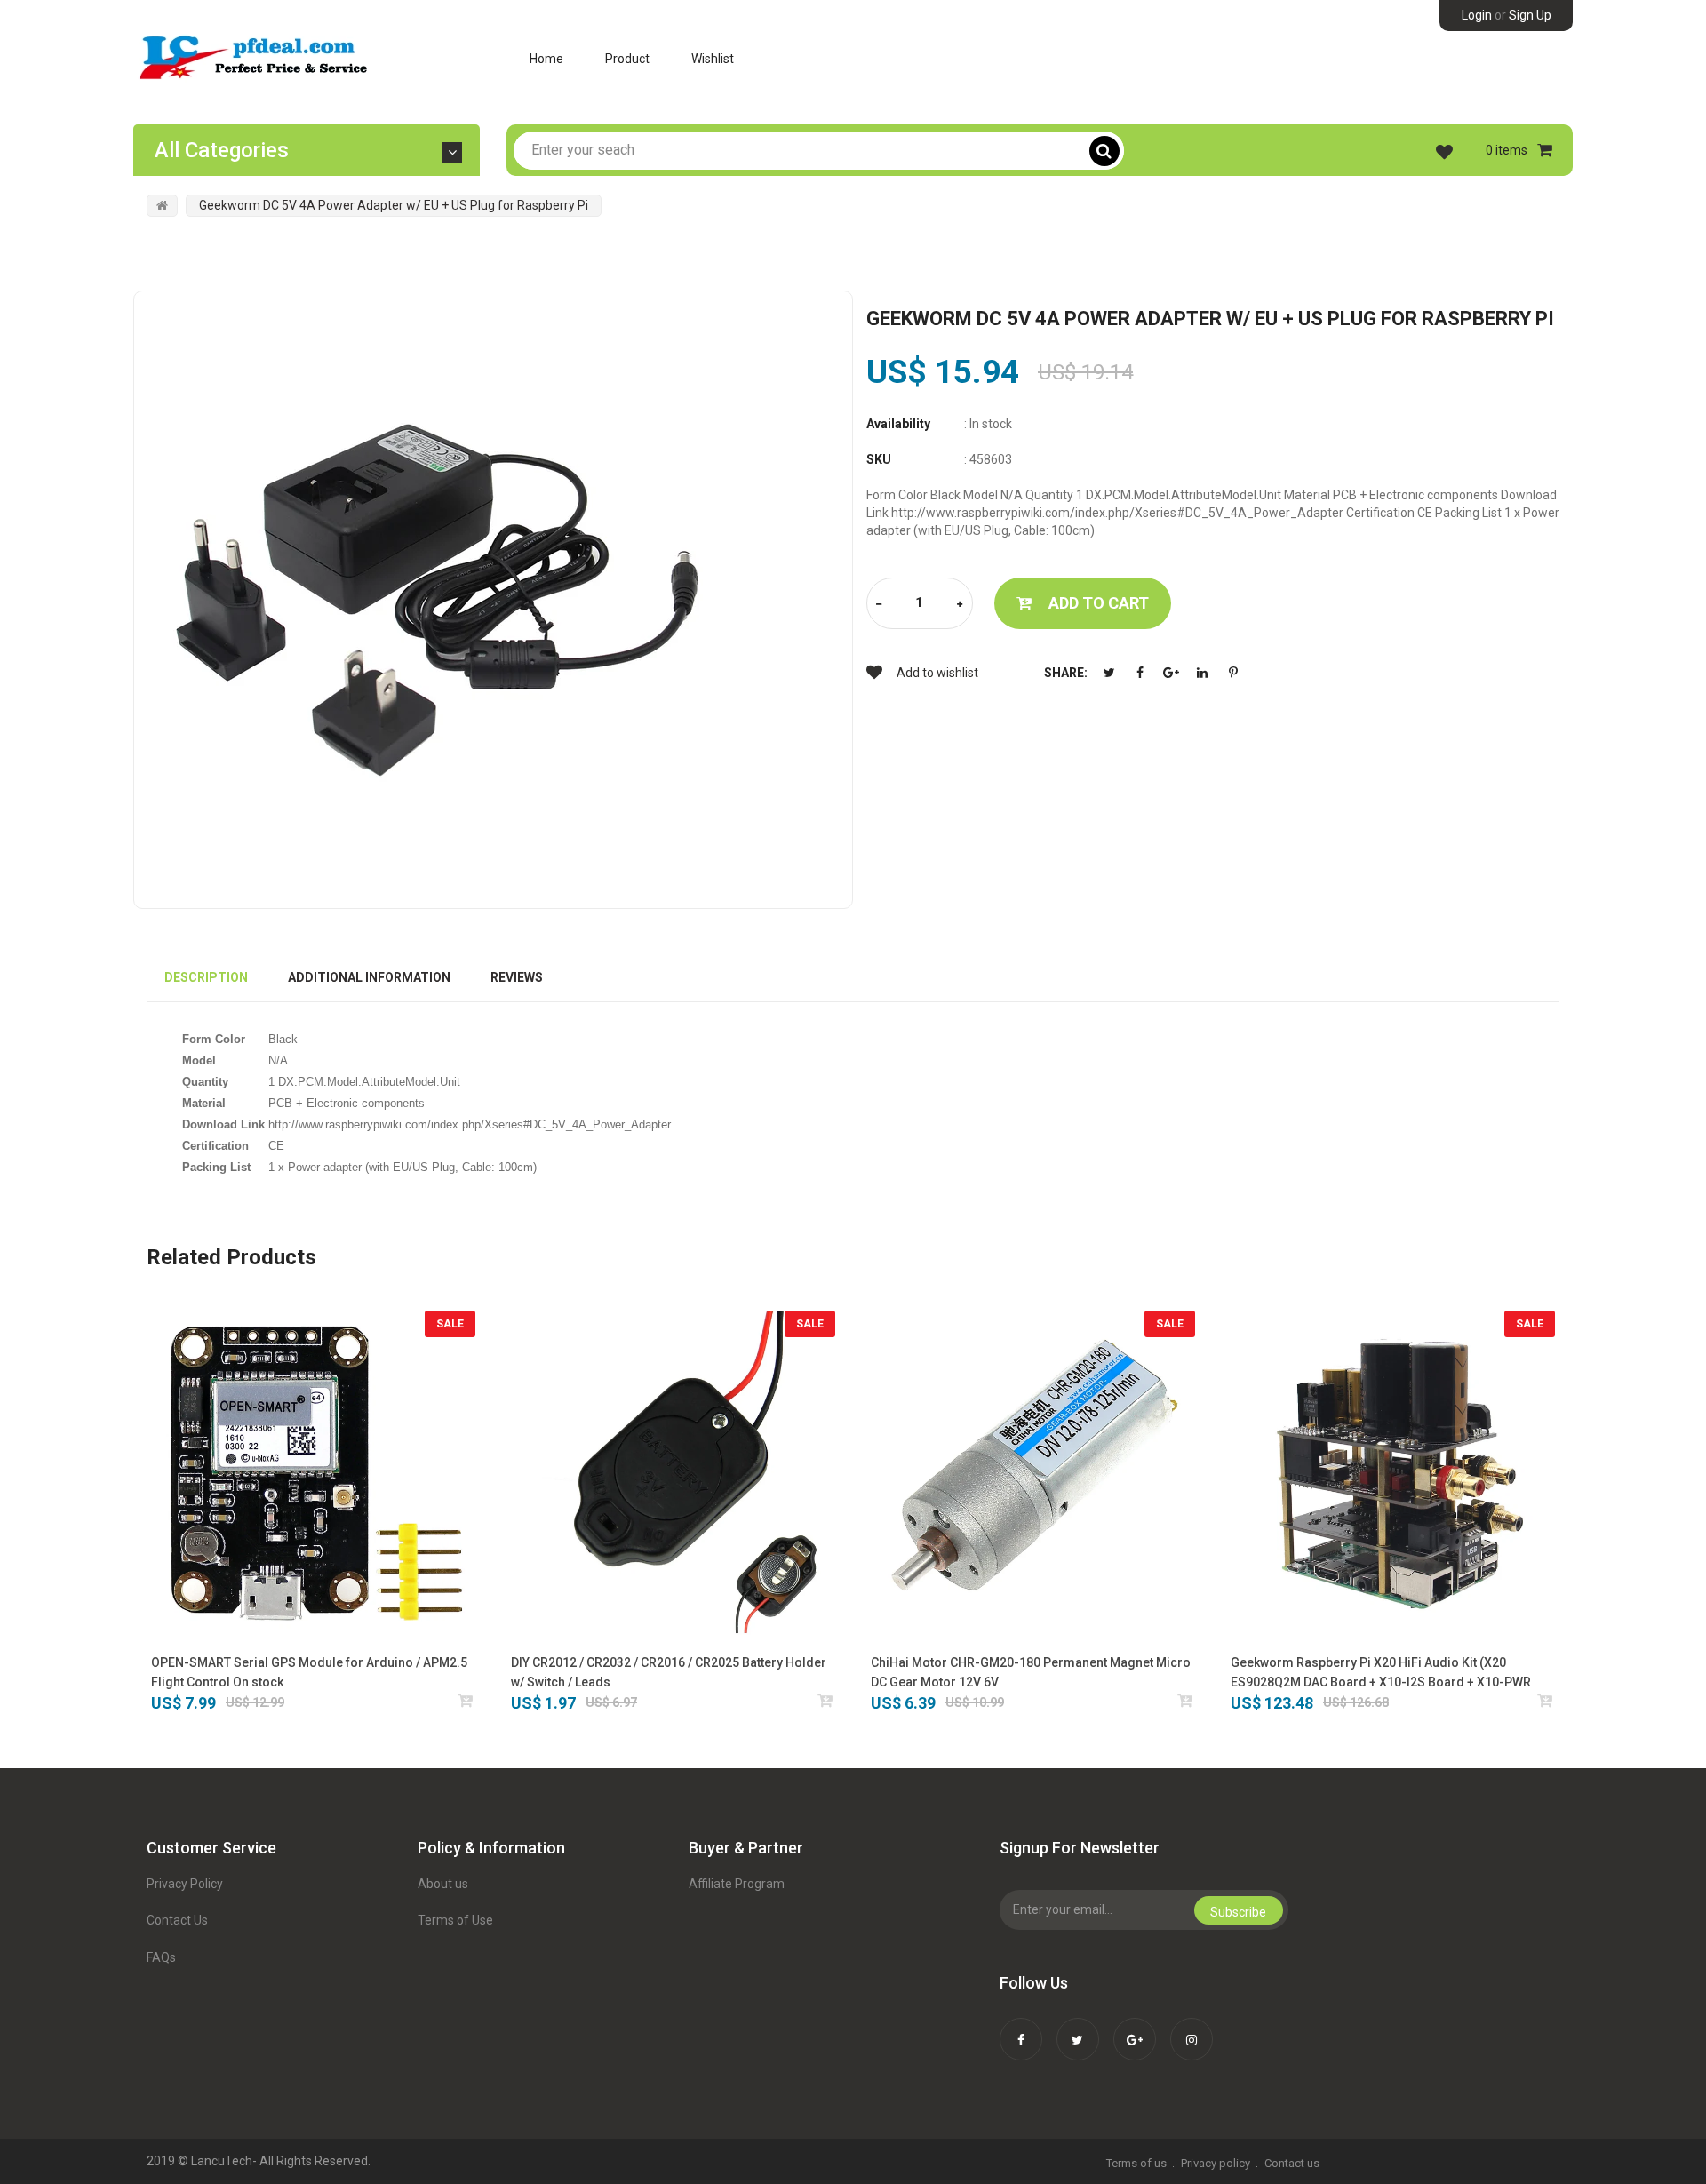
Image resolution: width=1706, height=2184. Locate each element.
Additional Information (369, 977)
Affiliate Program (737, 1884)
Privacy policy (1216, 2163)
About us (443, 1884)
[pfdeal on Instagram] (1192, 2028)
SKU (879, 459)
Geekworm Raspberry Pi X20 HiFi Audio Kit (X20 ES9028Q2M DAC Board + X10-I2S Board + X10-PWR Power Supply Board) (1381, 1674)
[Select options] (826, 1700)
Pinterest (1233, 673)
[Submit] (466, 1700)
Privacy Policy (185, 1884)
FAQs (161, 1957)
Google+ (1171, 673)
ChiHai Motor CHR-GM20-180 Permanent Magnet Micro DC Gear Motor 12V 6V (1031, 1672)
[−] (879, 605)
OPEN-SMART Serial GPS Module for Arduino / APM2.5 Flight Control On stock (309, 1672)
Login (1477, 15)
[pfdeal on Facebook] (1021, 2028)
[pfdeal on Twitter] (1078, 2028)
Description (206, 977)
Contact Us (177, 1920)
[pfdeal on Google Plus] (1135, 2028)
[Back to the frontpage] (162, 205)
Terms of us (1136, 2163)
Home (546, 59)
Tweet (1109, 673)
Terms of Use (455, 1920)
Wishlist (713, 59)
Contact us (1292, 2163)
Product (627, 59)
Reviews (517, 977)
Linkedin (1202, 673)
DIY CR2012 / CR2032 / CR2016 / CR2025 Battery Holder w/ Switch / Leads (669, 1672)
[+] (960, 605)
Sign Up (1530, 15)
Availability (898, 424)
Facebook (1140, 673)
